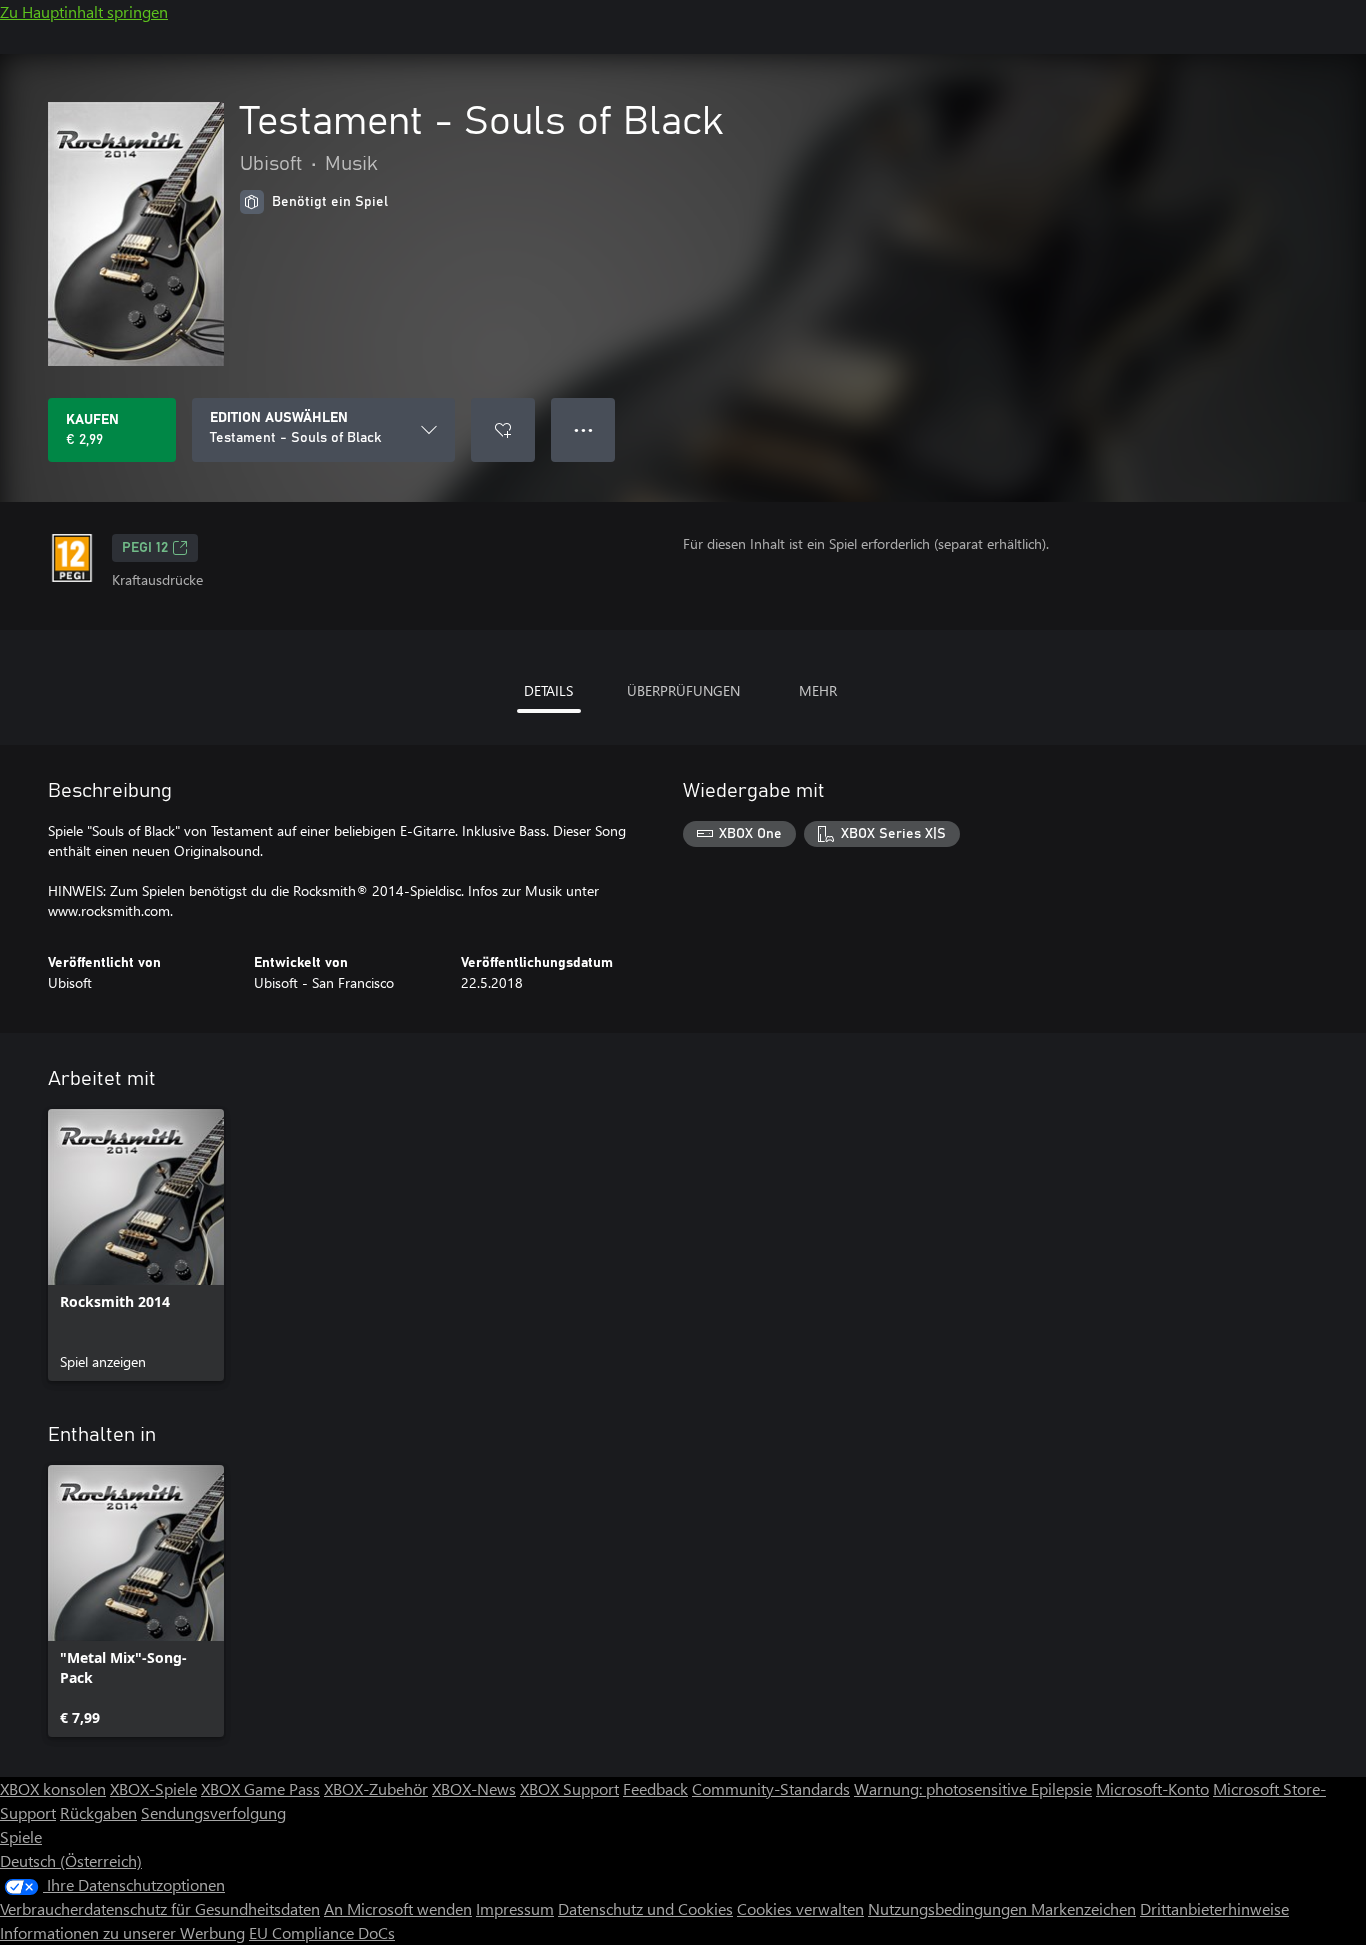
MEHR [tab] (818, 690)
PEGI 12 (145, 548)
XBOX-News (474, 1788)
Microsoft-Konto (1152, 1788)
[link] (136, 1245)
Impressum (515, 1908)
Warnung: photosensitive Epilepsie (973, 1788)
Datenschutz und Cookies (645, 1908)
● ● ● (583, 429)
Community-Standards (771, 1788)
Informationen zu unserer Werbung (122, 1932)
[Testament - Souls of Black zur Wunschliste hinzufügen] (503, 430)
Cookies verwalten (800, 1908)
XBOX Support (569, 1788)
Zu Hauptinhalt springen (84, 11)
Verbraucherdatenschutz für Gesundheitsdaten (160, 1908)
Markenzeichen (1083, 1908)
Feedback (655, 1788)
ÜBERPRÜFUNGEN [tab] (683, 690)
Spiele (21, 1836)
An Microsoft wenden (398, 1908)
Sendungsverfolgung (213, 1812)
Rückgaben (98, 1812)
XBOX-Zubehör (376, 1788)
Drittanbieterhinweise (1214, 1908)
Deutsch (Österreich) (71, 1860)
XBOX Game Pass (260, 1788)
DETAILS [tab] (548, 690)
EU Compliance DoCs (322, 1932)
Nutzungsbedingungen (949, 1908)
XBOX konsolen (53, 1788)
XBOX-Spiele (153, 1788)
